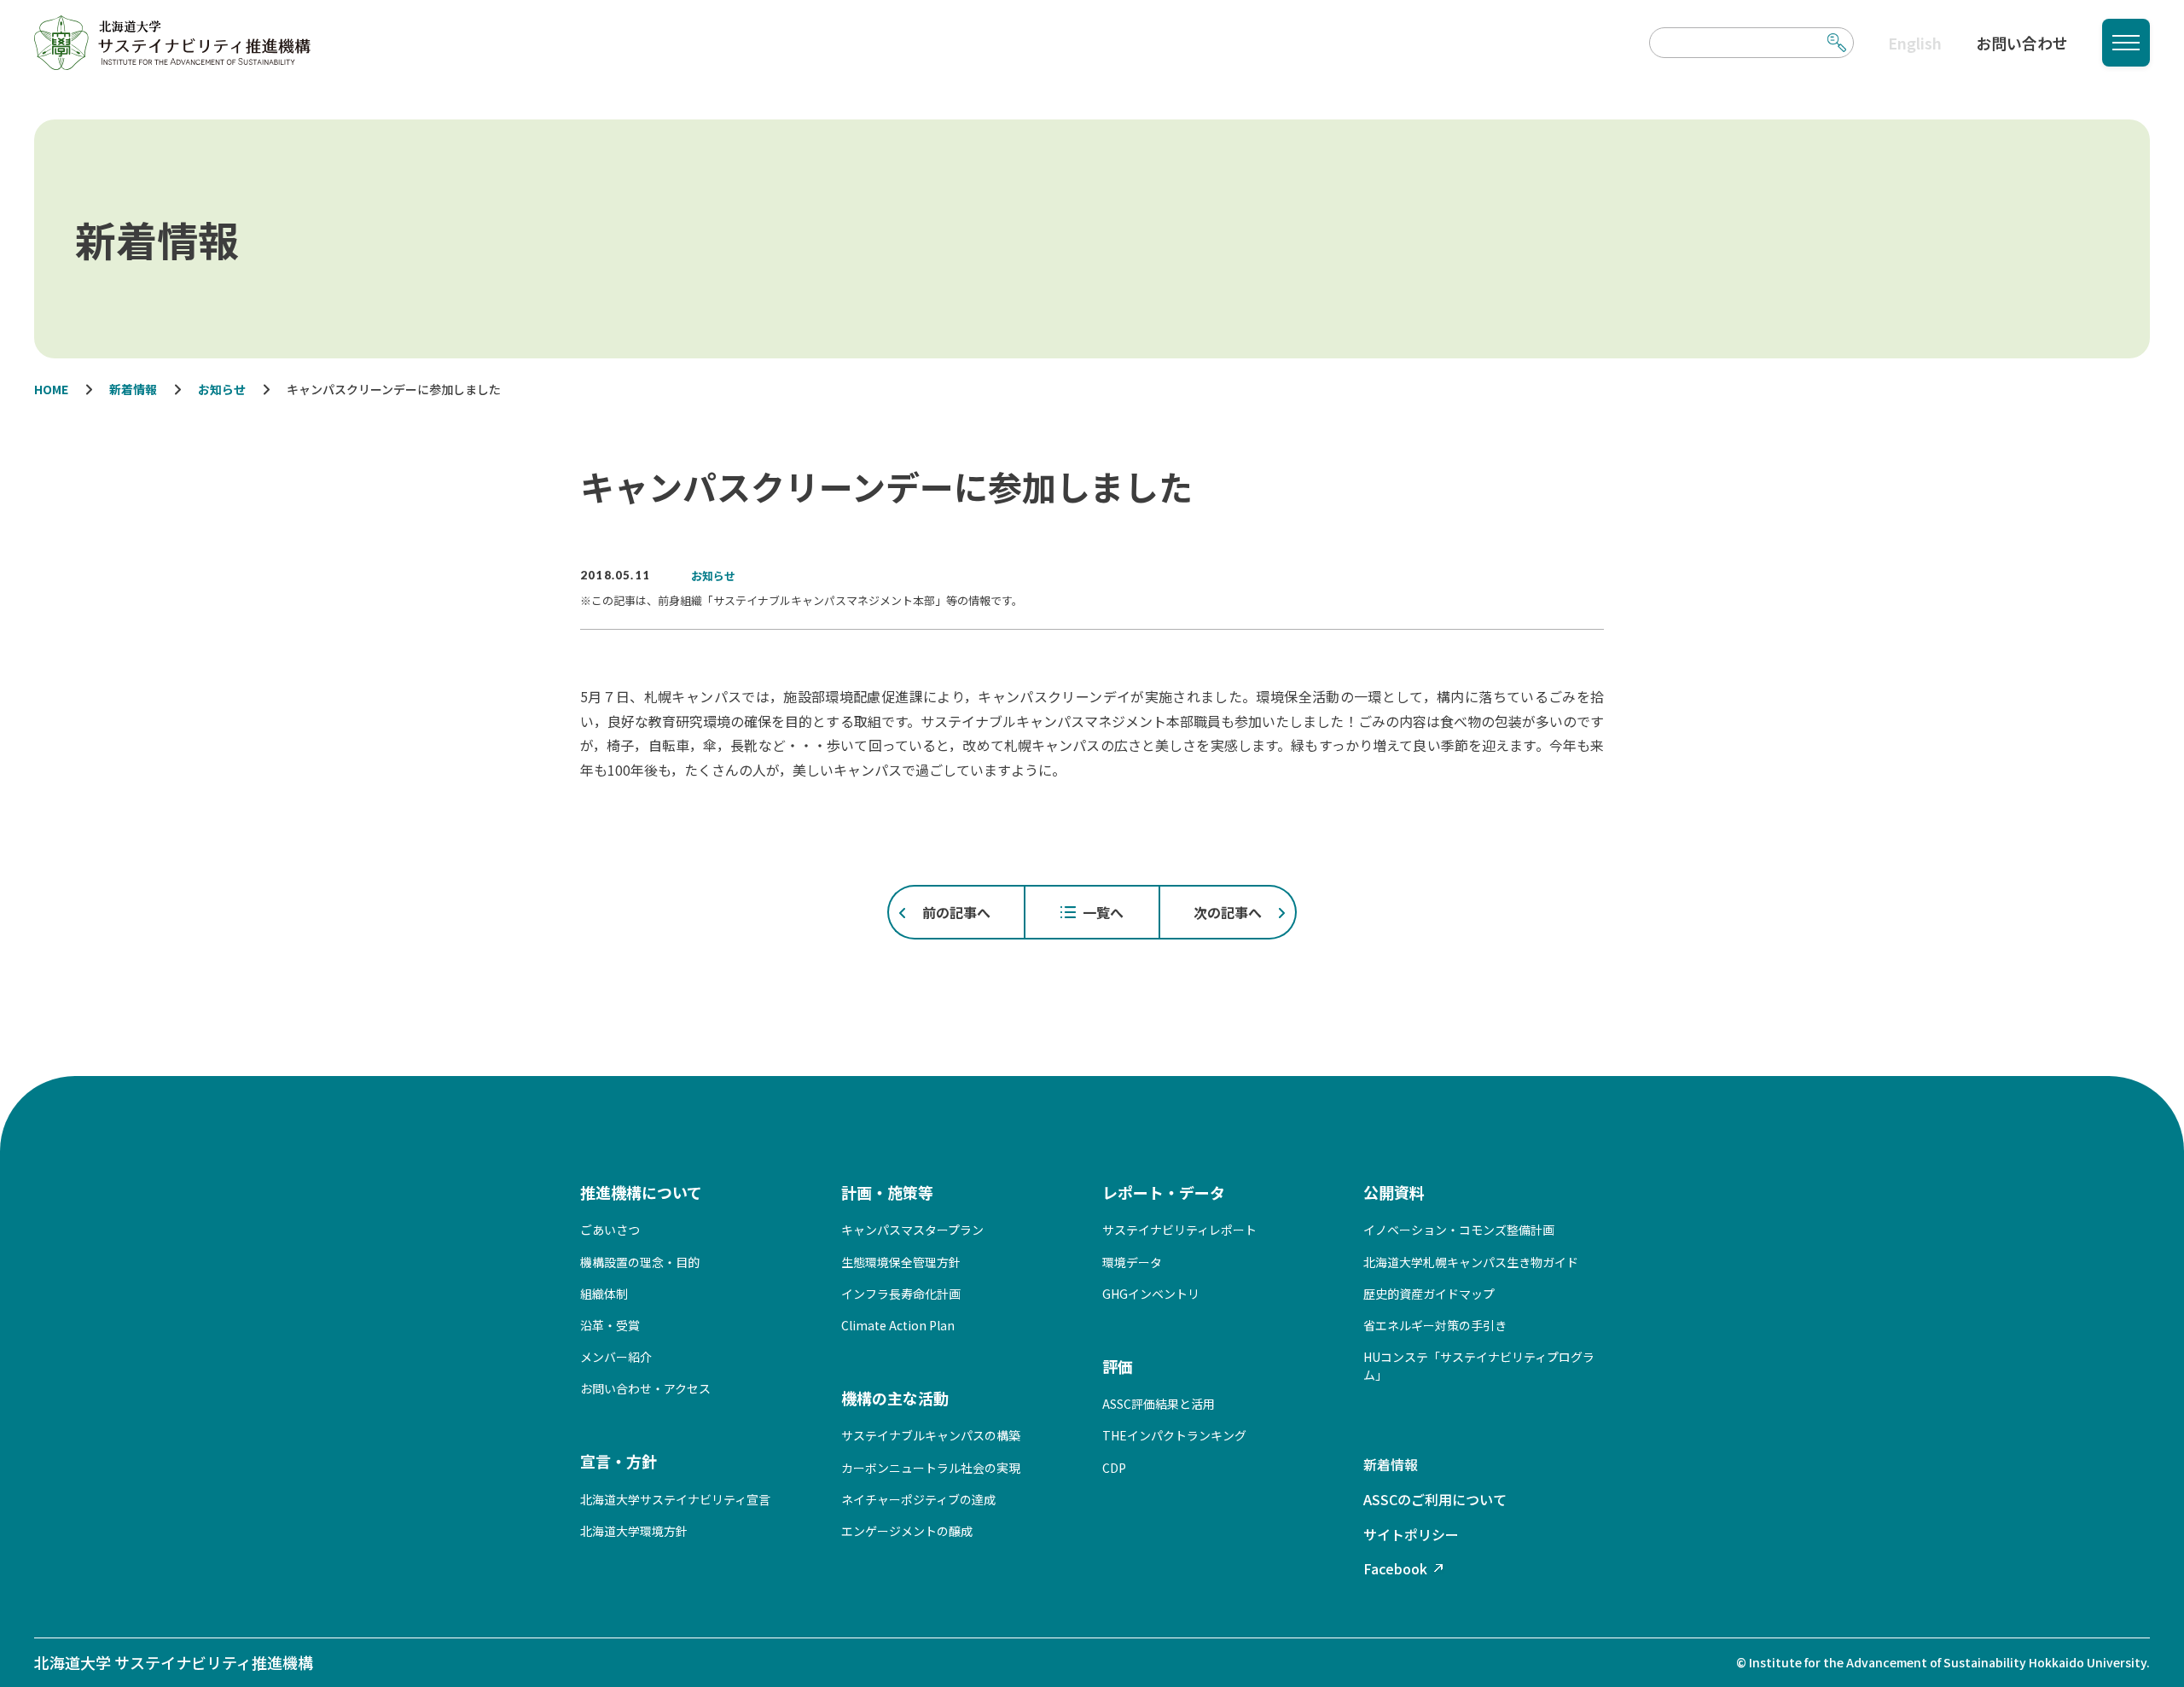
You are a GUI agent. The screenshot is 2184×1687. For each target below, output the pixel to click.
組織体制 (604, 1294)
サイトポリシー (1411, 1534)
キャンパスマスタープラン (912, 1230)
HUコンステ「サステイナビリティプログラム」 (1479, 1366)
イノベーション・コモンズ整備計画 (1459, 1230)
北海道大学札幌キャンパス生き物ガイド (1471, 1262)
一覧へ (1103, 912)
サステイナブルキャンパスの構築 (931, 1435)
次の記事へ (1228, 912)
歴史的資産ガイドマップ (1429, 1294)
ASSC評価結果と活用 (1159, 1404)
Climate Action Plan (898, 1325)
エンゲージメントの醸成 (907, 1531)
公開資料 (1394, 1192)
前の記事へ (956, 912)
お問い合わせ (2022, 43)
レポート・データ (1164, 1192)
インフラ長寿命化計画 (901, 1294)
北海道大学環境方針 (634, 1531)
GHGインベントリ (1151, 1294)
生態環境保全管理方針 (901, 1262)
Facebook (1395, 1568)
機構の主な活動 (895, 1398)
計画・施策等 (887, 1192)
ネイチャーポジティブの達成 (918, 1499)
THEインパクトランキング (1174, 1435)
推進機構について (641, 1192)
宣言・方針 (619, 1461)
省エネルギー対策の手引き (1435, 1325)
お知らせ (713, 576)
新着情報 (1391, 1464)
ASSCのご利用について (1435, 1499)
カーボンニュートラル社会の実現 (931, 1468)
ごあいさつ (610, 1230)
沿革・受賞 (610, 1325)
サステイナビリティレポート (1179, 1230)
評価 (1118, 1366)
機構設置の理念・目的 (640, 1262)
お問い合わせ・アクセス (645, 1388)
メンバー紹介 (616, 1357)
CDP (1114, 1468)
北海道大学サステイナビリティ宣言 (675, 1499)
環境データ (1132, 1262)
